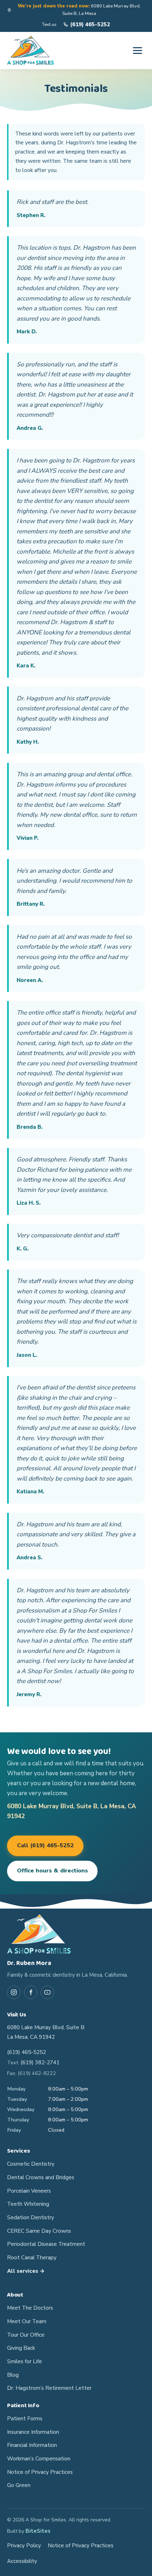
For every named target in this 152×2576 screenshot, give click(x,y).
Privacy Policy (24, 2546)
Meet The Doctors (30, 2308)
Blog (13, 2375)
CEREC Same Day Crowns (39, 2231)
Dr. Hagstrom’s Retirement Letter (49, 2388)
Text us (49, 24)
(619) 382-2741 (40, 2063)
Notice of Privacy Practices (40, 2472)
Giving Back (21, 2348)
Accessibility (22, 2561)
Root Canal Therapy (32, 2258)
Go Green (19, 2485)
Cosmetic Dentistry (31, 2164)
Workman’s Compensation (39, 2459)
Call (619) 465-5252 (45, 1845)
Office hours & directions (52, 1871)
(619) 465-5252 (27, 2052)
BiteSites (38, 2531)
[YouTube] (47, 1992)
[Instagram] (14, 1992)
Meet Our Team (27, 2321)
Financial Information (32, 2445)
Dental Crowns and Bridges (41, 2177)
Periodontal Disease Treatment (46, 2244)
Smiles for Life (25, 2361)
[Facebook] (31, 1992)
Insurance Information (33, 2432)
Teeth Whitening (28, 2204)
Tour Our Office (26, 2335)
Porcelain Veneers (29, 2191)
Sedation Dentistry (31, 2217)
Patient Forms (25, 2419)
